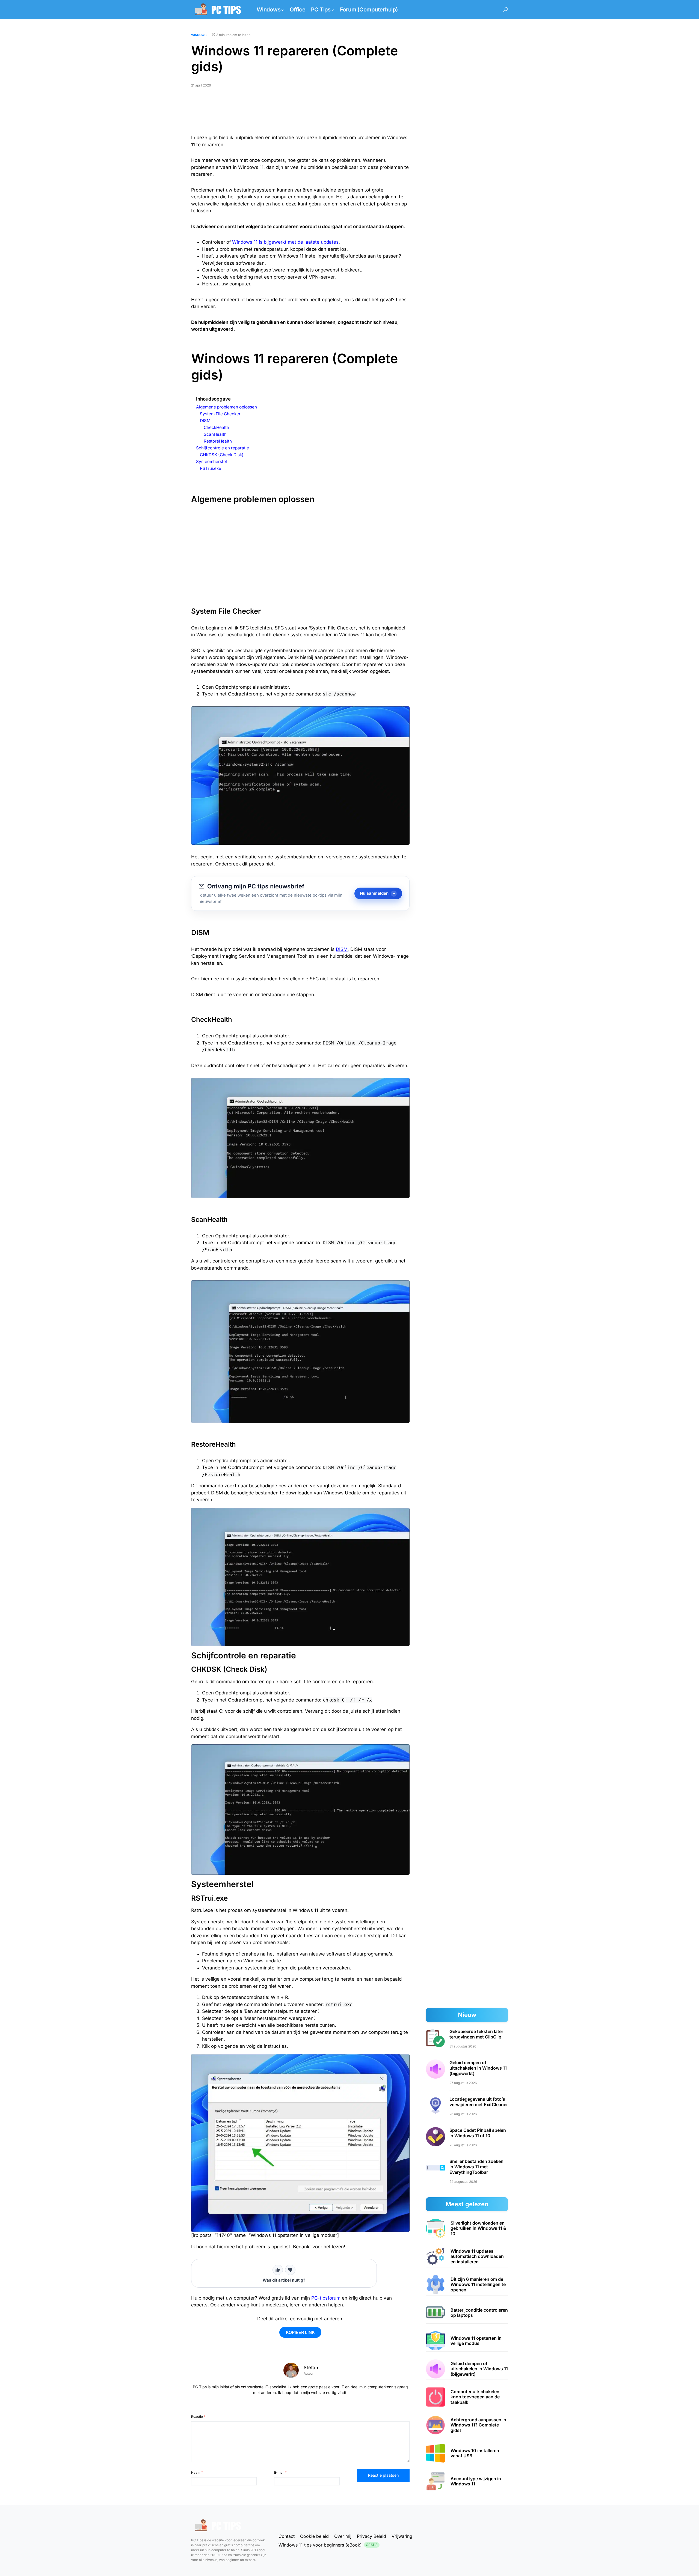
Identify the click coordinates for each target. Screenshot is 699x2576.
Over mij (343, 2536)
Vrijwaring (402, 2536)
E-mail (280, 2472)
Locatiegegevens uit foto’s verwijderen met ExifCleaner (479, 2102)
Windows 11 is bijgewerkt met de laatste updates (285, 242)
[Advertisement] (300, 113)
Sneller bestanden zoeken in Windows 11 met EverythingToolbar (476, 2166)
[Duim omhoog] (278, 2270)
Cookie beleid (314, 2536)
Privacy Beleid (371, 2536)
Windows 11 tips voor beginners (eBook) (328, 2545)
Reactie (198, 2417)
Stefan (311, 2368)
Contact (287, 2536)
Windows (199, 35)
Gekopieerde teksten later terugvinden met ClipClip (476, 2034)
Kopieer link (300, 2332)
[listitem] (467, 2229)
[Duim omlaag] (290, 2270)
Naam (197, 2472)
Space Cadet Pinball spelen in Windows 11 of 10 (478, 2133)
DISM (342, 949)
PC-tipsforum (326, 2298)
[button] (506, 10)
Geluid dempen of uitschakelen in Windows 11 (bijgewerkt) (478, 2068)
